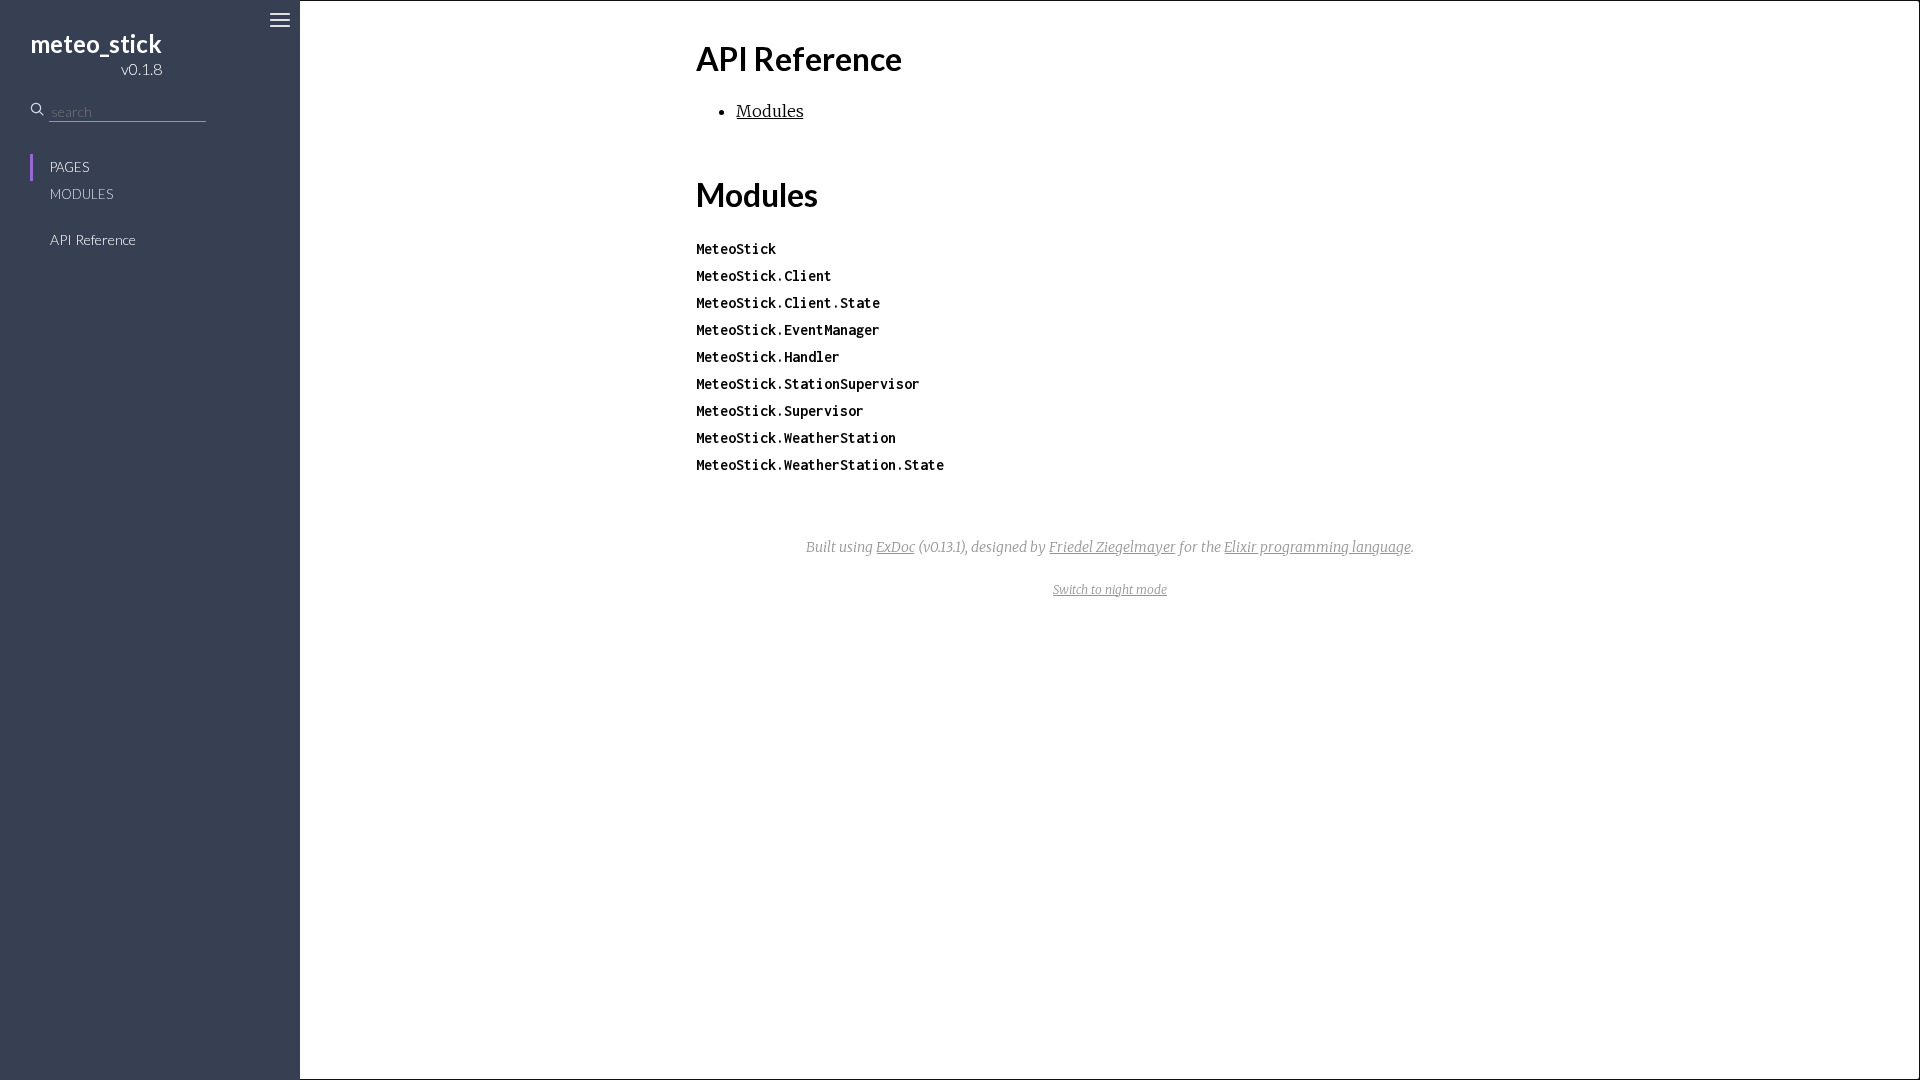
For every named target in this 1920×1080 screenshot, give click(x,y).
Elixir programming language (1317, 547)
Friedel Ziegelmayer (1112, 547)
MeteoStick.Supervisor (780, 410)
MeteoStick (736, 248)
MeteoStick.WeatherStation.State (820, 464)
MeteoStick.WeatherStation (796, 437)
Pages (69, 167)
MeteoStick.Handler (768, 356)
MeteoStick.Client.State (788, 302)
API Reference (93, 239)
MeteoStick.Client (764, 275)
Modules (81, 194)
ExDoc (895, 547)
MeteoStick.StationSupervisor (808, 383)
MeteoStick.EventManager (788, 329)
